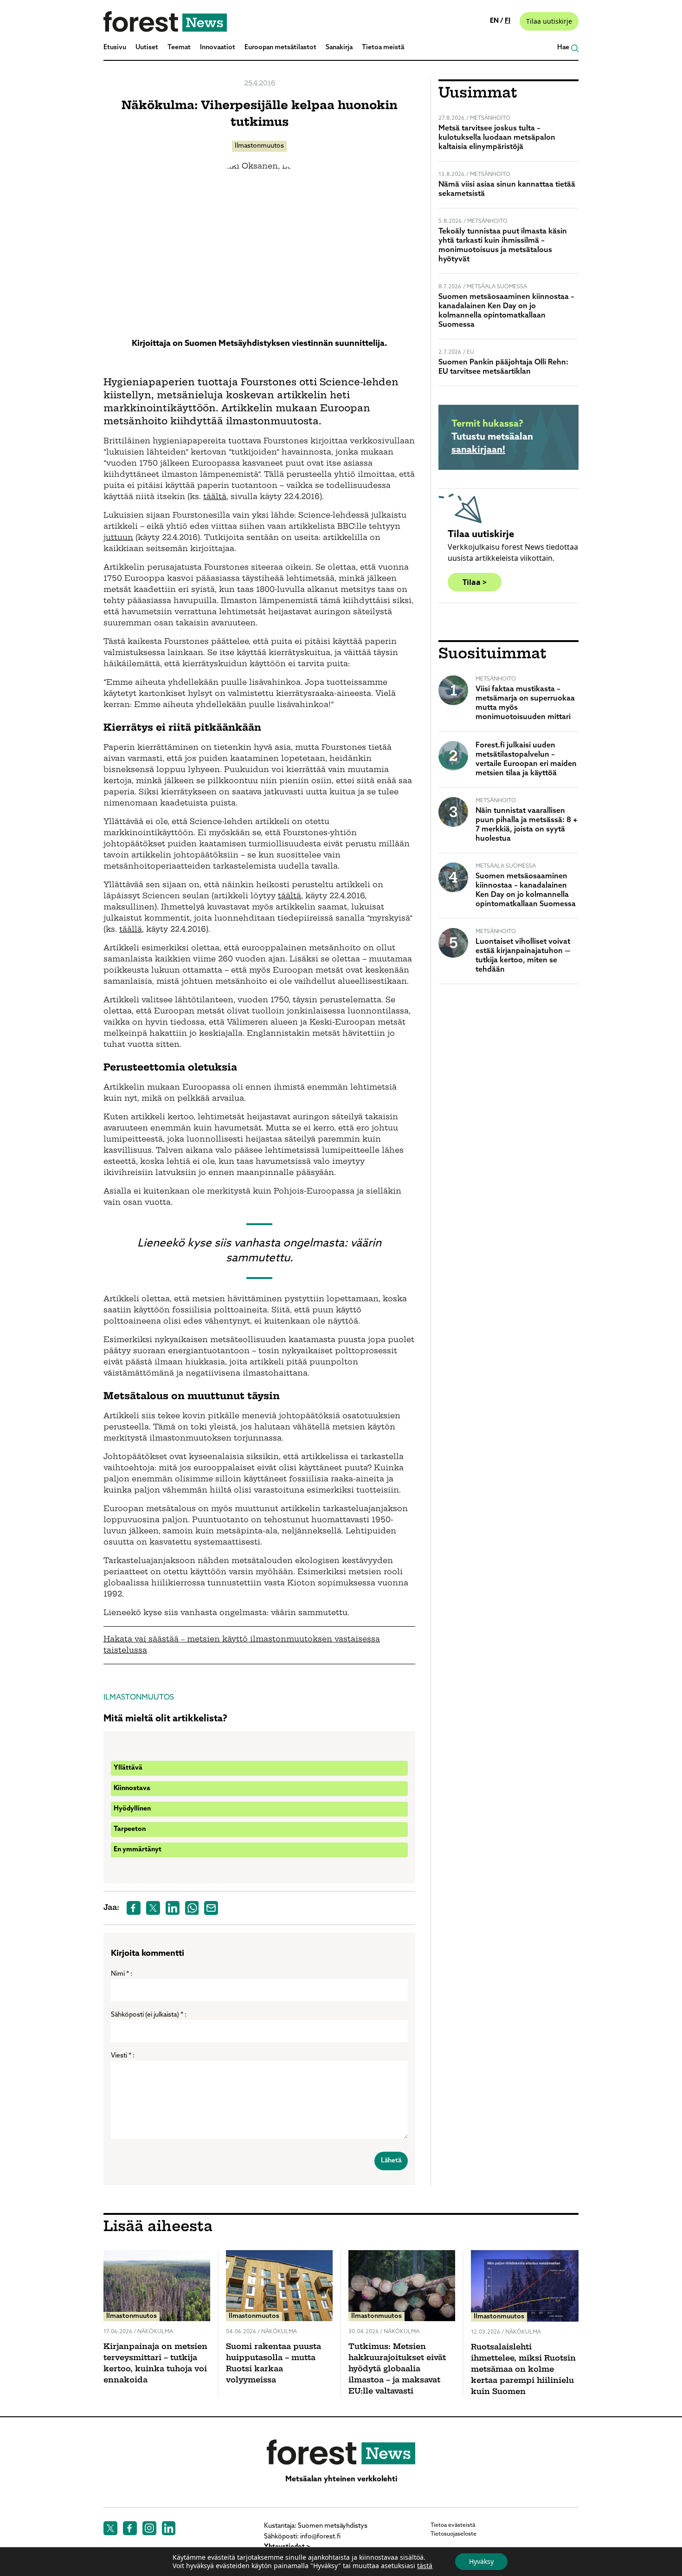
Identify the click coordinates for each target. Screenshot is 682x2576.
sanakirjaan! (478, 450)
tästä (425, 2566)
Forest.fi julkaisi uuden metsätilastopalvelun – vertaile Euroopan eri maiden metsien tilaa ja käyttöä (526, 759)
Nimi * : (122, 1974)
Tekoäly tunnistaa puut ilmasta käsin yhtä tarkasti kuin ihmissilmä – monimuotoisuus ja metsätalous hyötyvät (503, 246)
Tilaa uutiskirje (549, 21)
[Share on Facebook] (134, 1908)
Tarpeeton (130, 1829)
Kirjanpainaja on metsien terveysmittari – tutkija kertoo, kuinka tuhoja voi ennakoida (155, 2364)
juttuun (118, 538)
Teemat (179, 48)
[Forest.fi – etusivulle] (341, 2452)
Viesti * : (123, 2056)
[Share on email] (211, 1908)
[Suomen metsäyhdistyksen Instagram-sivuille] (149, 2528)
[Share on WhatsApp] (192, 1908)
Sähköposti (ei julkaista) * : (149, 2015)
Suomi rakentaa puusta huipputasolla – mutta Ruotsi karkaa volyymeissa (273, 2364)
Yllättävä (128, 1768)
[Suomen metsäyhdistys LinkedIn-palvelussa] (169, 2528)
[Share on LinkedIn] (173, 1908)
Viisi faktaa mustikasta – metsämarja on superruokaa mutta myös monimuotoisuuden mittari (525, 703)
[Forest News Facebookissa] (130, 2528)
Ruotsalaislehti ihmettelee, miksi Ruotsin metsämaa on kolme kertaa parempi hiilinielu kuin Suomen (523, 2370)
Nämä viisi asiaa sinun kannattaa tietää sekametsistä (507, 189)
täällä (131, 930)
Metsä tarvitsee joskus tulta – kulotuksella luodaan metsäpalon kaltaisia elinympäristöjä (497, 138)
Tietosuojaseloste (454, 2534)
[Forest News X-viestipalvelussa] (110, 2528)
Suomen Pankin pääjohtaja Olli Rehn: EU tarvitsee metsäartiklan (503, 367)
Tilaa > (475, 582)
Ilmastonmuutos (259, 146)
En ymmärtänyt (138, 1850)
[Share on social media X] (153, 1908)
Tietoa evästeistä (453, 2525)
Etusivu (115, 48)
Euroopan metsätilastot (280, 48)
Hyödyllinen (132, 1809)
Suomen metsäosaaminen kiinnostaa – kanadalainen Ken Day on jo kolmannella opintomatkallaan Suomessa (506, 311)
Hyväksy (481, 2561)
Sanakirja (339, 48)
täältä (215, 497)
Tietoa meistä (383, 48)
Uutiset (147, 48)
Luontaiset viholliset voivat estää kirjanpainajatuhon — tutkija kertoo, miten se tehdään (523, 956)
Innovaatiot (218, 48)
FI (508, 21)
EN (495, 21)
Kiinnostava (132, 1788)
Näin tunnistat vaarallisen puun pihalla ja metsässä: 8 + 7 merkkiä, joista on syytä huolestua (527, 825)
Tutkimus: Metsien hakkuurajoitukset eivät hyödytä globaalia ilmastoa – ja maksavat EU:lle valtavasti (397, 2369)
